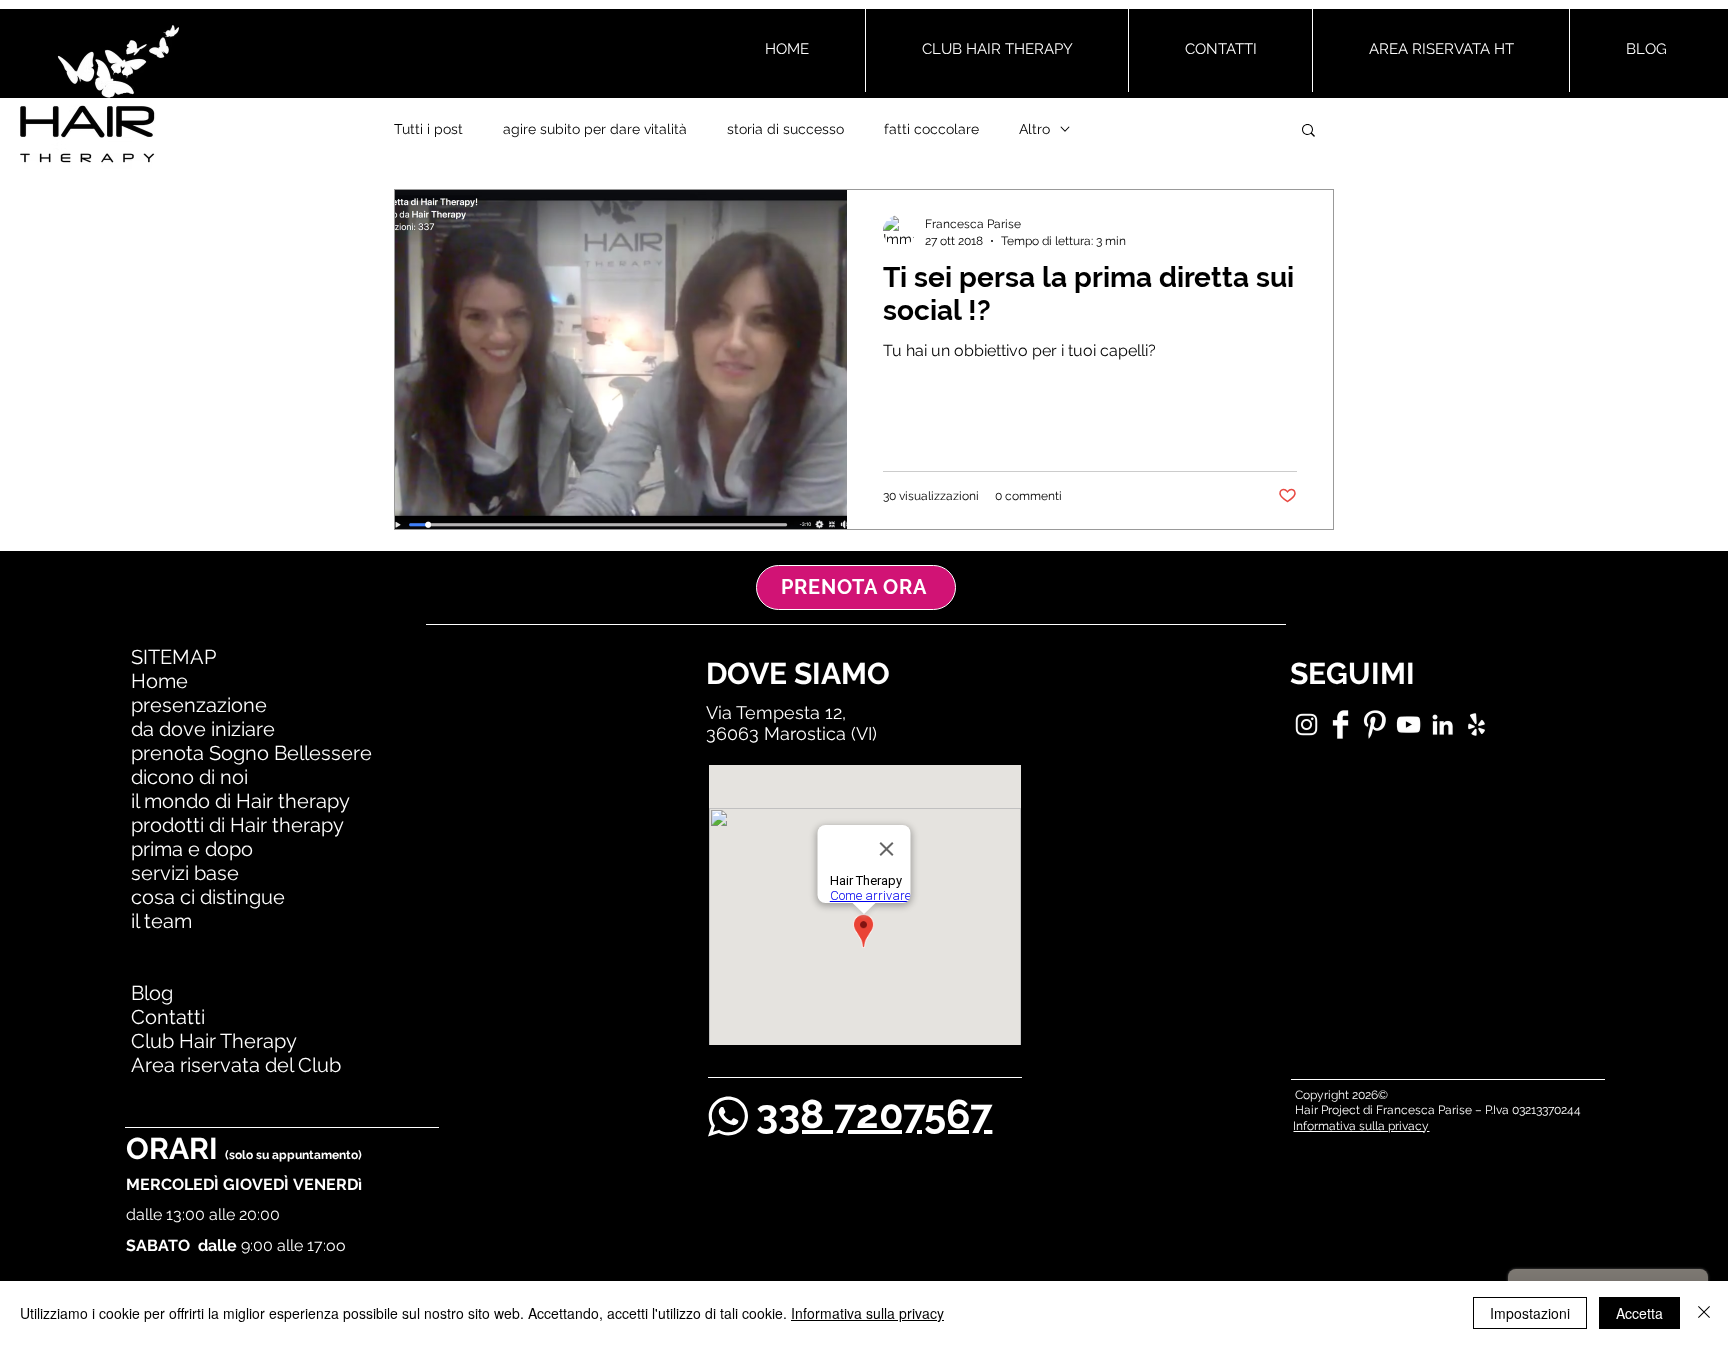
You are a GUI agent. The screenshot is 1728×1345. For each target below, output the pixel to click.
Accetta (1639, 1313)
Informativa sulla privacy (867, 1313)
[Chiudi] (1704, 1313)
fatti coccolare (931, 129)
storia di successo (785, 129)
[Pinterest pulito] (1374, 724)
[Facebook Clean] (1340, 724)
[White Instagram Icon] (1306, 724)
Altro (1034, 129)
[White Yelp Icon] (1476, 724)
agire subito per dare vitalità (595, 129)
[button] (1308, 131)
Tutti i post (428, 129)
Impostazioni (1530, 1313)
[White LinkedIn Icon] (1442, 724)
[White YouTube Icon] (1408, 724)
